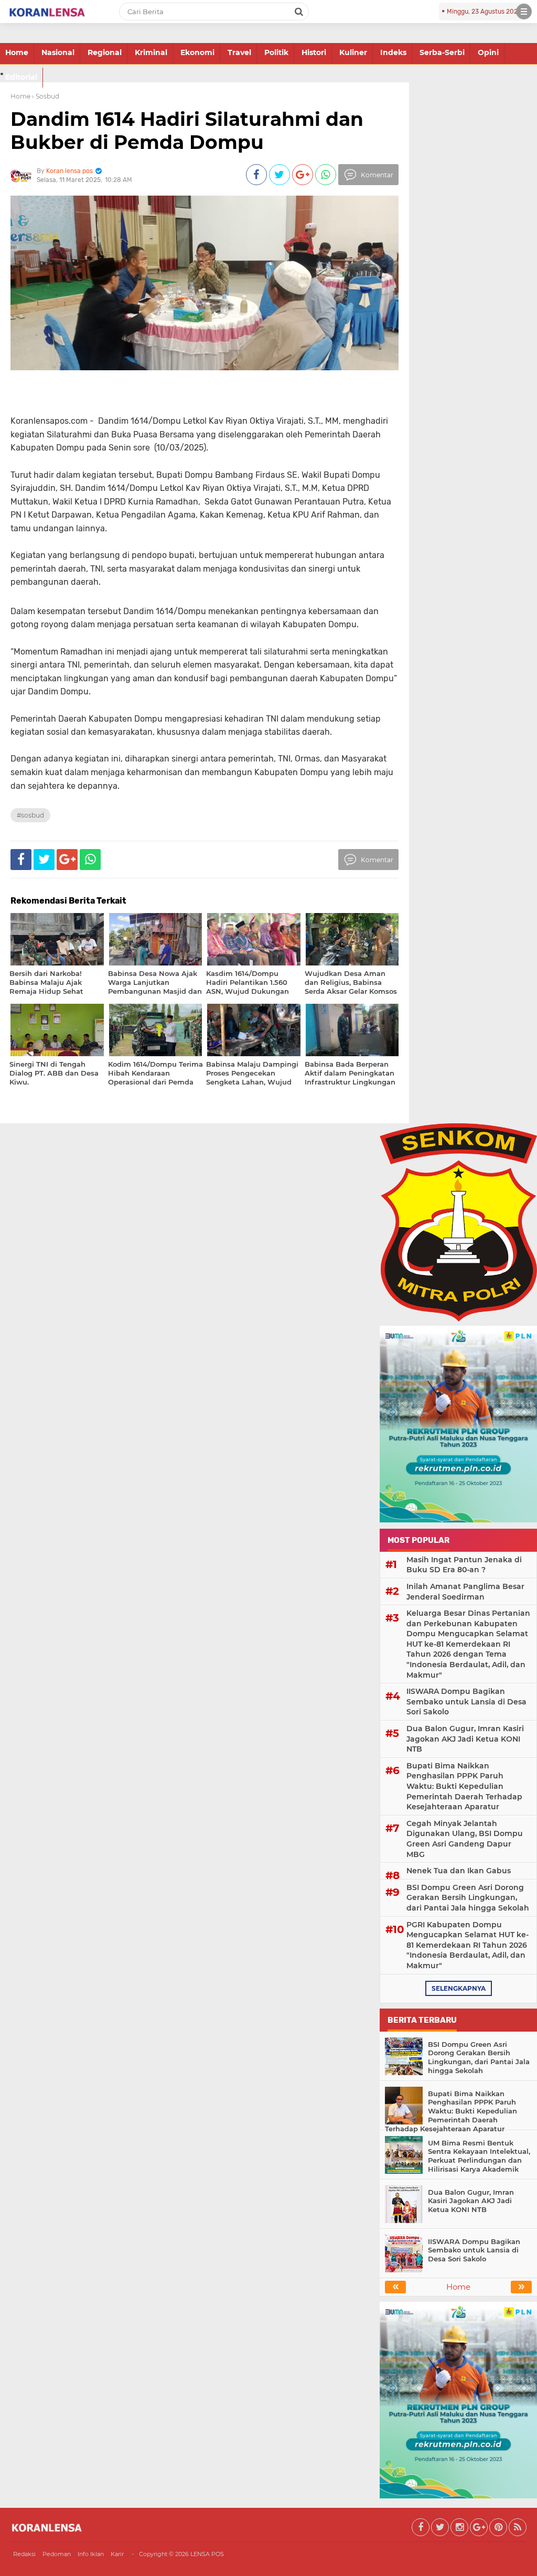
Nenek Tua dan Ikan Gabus (459, 1871)
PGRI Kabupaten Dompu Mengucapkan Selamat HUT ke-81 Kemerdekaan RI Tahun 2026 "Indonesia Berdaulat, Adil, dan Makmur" (468, 1945)
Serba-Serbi (442, 52)
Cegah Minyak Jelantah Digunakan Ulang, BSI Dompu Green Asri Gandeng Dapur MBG (465, 1839)
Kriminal (151, 52)
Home (17, 52)
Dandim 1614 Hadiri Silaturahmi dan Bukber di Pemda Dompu (187, 130)
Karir (117, 2554)
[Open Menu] (524, 12)
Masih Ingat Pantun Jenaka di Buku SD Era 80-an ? (464, 1565)
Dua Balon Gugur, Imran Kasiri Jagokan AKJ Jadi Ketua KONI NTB (465, 1739)
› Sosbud (46, 96)
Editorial (21, 77)
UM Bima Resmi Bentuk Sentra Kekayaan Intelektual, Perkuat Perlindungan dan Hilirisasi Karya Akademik (479, 2156)
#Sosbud (30, 815)
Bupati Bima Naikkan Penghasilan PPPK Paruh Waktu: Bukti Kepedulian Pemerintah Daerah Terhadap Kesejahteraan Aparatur (464, 1786)
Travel (239, 52)
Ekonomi (197, 52)
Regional (105, 52)
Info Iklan (91, 2554)
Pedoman (57, 2554)
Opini (488, 52)
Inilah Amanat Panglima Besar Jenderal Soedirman (465, 1592)
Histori (314, 52)
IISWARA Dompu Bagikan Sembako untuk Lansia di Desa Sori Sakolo (466, 1702)
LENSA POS (207, 2554)
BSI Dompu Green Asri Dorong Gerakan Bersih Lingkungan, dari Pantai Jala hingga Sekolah (468, 1898)
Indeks (393, 52)
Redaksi (24, 2554)
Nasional (58, 52)
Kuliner (353, 52)
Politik (276, 52)
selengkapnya (459, 1988)
